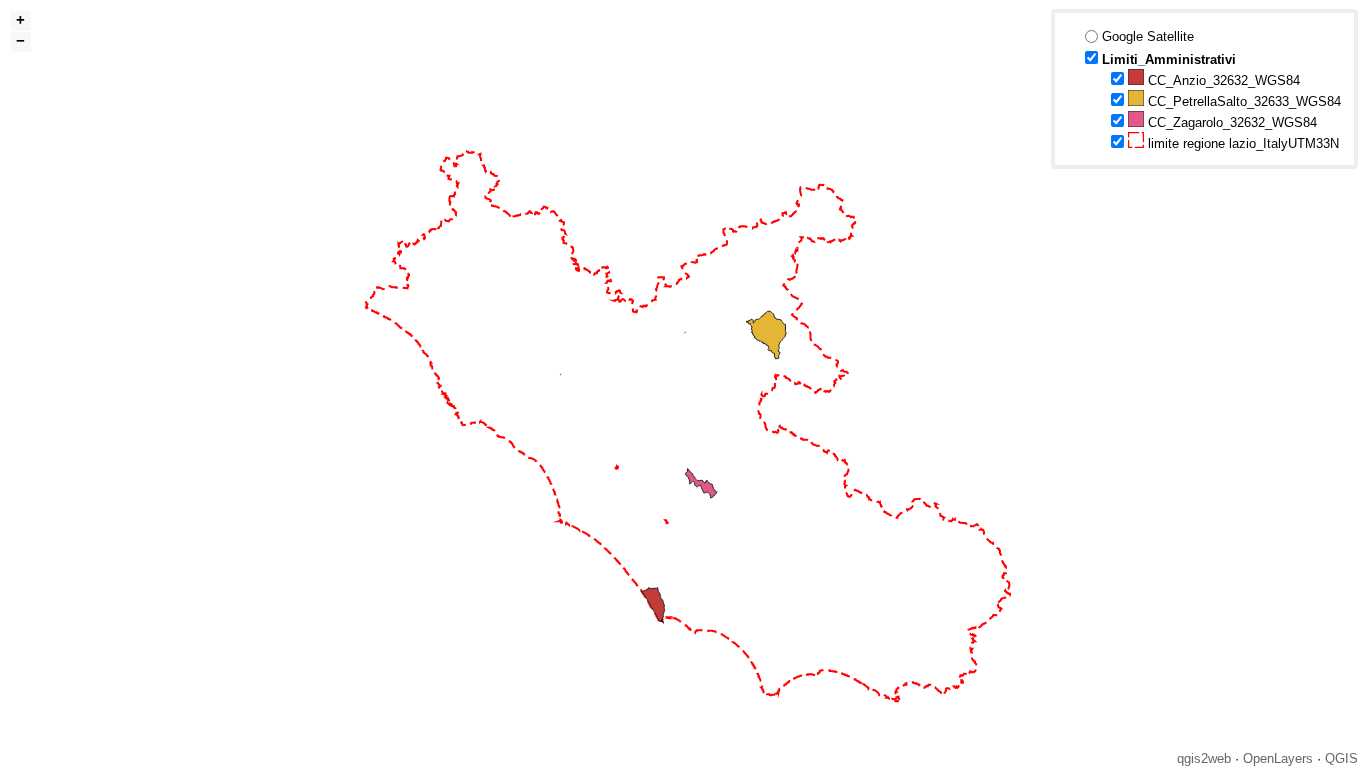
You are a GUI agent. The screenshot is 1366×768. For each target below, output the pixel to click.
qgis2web (1204, 758)
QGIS (1341, 758)
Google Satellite (1148, 36)
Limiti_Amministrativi (1169, 59)
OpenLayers (1278, 758)
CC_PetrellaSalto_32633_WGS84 (1242, 101)
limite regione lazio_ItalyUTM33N (1241, 143)
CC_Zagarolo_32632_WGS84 (1230, 122)
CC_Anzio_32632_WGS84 (1222, 80)
